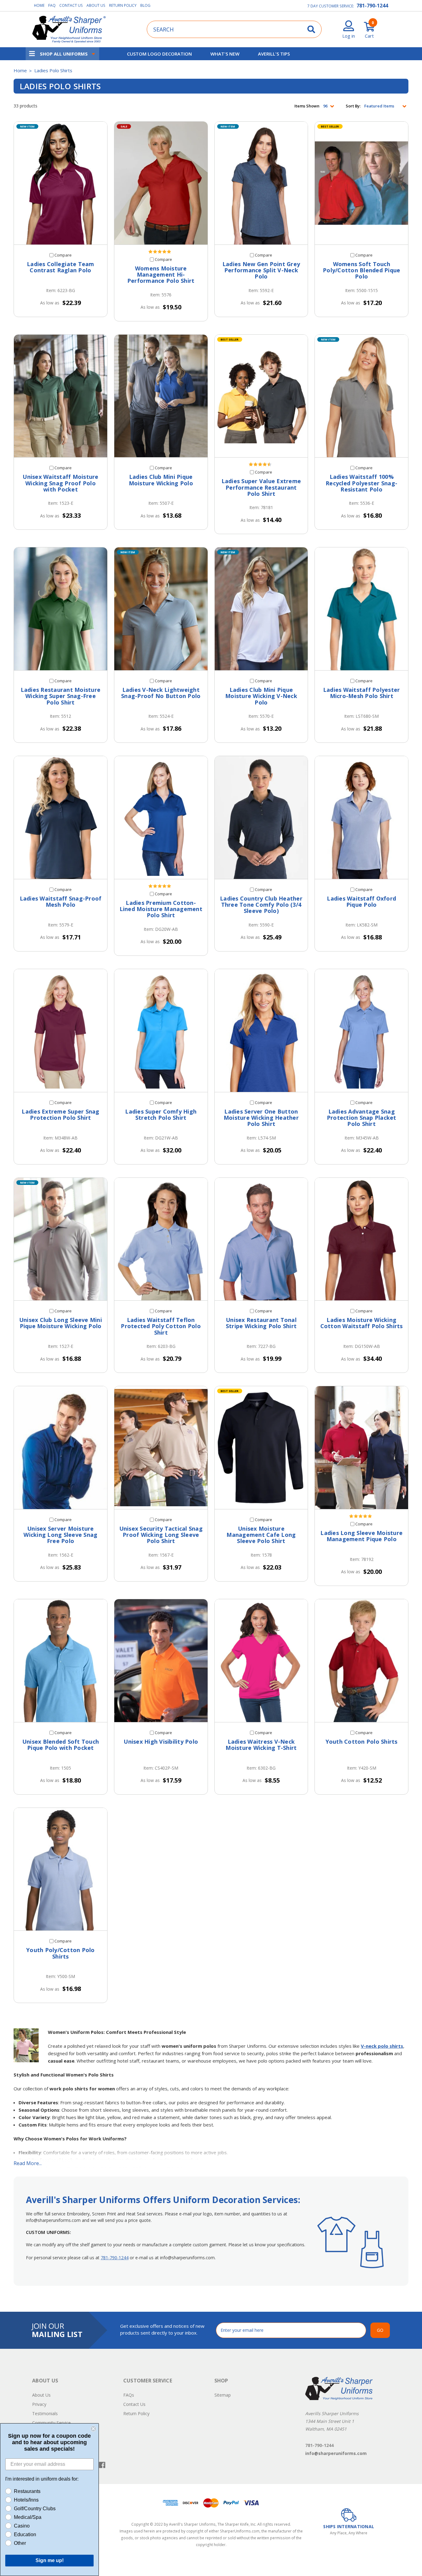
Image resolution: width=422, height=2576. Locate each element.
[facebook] (102, 2465)
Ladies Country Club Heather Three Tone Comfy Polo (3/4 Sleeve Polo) (261, 905)
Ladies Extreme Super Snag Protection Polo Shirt (60, 1115)
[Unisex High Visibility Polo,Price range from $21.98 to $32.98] (161, 1661)
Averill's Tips (274, 54)
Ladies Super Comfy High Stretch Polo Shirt (161, 1115)
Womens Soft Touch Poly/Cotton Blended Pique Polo (361, 270)
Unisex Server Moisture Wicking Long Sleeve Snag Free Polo (60, 1535)
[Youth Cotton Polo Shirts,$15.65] (361, 1661)
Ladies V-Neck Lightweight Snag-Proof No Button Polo (161, 693)
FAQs (129, 2395)
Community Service (51, 2423)
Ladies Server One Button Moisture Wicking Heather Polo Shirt (261, 1118)
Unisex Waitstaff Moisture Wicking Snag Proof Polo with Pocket (60, 483)
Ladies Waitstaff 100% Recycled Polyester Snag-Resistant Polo (361, 483)
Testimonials (45, 2413)
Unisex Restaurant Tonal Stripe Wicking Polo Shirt (261, 1323)
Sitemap (223, 2395)
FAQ (52, 5)
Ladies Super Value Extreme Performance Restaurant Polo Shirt (261, 487)
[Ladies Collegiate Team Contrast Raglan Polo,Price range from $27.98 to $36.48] (61, 183)
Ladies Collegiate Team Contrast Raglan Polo (61, 267)
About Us (96, 5)
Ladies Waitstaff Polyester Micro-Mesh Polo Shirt (362, 693)
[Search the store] (311, 29)
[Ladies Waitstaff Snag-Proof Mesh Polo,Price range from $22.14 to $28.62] (61, 818)
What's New (225, 54)
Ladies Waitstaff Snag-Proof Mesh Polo (61, 902)
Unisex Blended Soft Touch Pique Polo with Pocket (61, 1745)
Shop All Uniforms (64, 54)
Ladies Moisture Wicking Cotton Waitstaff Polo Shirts (362, 1323)
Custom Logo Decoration (159, 54)
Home (39, 5)
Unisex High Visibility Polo (161, 1742)
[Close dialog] (93, 2429)
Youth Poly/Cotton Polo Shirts (61, 1953)
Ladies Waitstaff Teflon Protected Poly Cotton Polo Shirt (161, 1326)
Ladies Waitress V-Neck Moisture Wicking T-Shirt (261, 1745)
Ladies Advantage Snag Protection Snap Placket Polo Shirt (362, 1118)
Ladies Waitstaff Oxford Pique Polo (361, 902)
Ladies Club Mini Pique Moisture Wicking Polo (161, 480)
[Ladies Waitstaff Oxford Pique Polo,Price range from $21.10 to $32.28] (361, 818)
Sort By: (353, 106)
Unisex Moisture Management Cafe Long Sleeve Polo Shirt (261, 1535)
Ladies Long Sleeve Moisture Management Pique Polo (361, 1536)
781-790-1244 (372, 6)
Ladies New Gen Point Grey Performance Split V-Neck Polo (261, 270)
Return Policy (123, 5)
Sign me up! (50, 2560)
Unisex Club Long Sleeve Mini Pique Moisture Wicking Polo (61, 1323)
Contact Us (71, 5)
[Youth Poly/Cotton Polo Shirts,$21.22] (61, 1869)
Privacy (39, 2404)
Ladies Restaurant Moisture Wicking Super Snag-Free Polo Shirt (61, 696)
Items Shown (307, 106)
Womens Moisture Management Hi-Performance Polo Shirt (161, 275)
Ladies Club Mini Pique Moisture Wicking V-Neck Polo (261, 696)
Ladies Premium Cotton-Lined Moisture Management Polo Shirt (161, 909)
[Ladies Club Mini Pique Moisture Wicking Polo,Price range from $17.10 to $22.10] (161, 396)
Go (380, 2330)
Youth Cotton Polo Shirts (362, 1742)
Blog (145, 5)
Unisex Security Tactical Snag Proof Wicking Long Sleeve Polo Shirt (161, 1535)
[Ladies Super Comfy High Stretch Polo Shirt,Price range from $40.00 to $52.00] (161, 1031)
